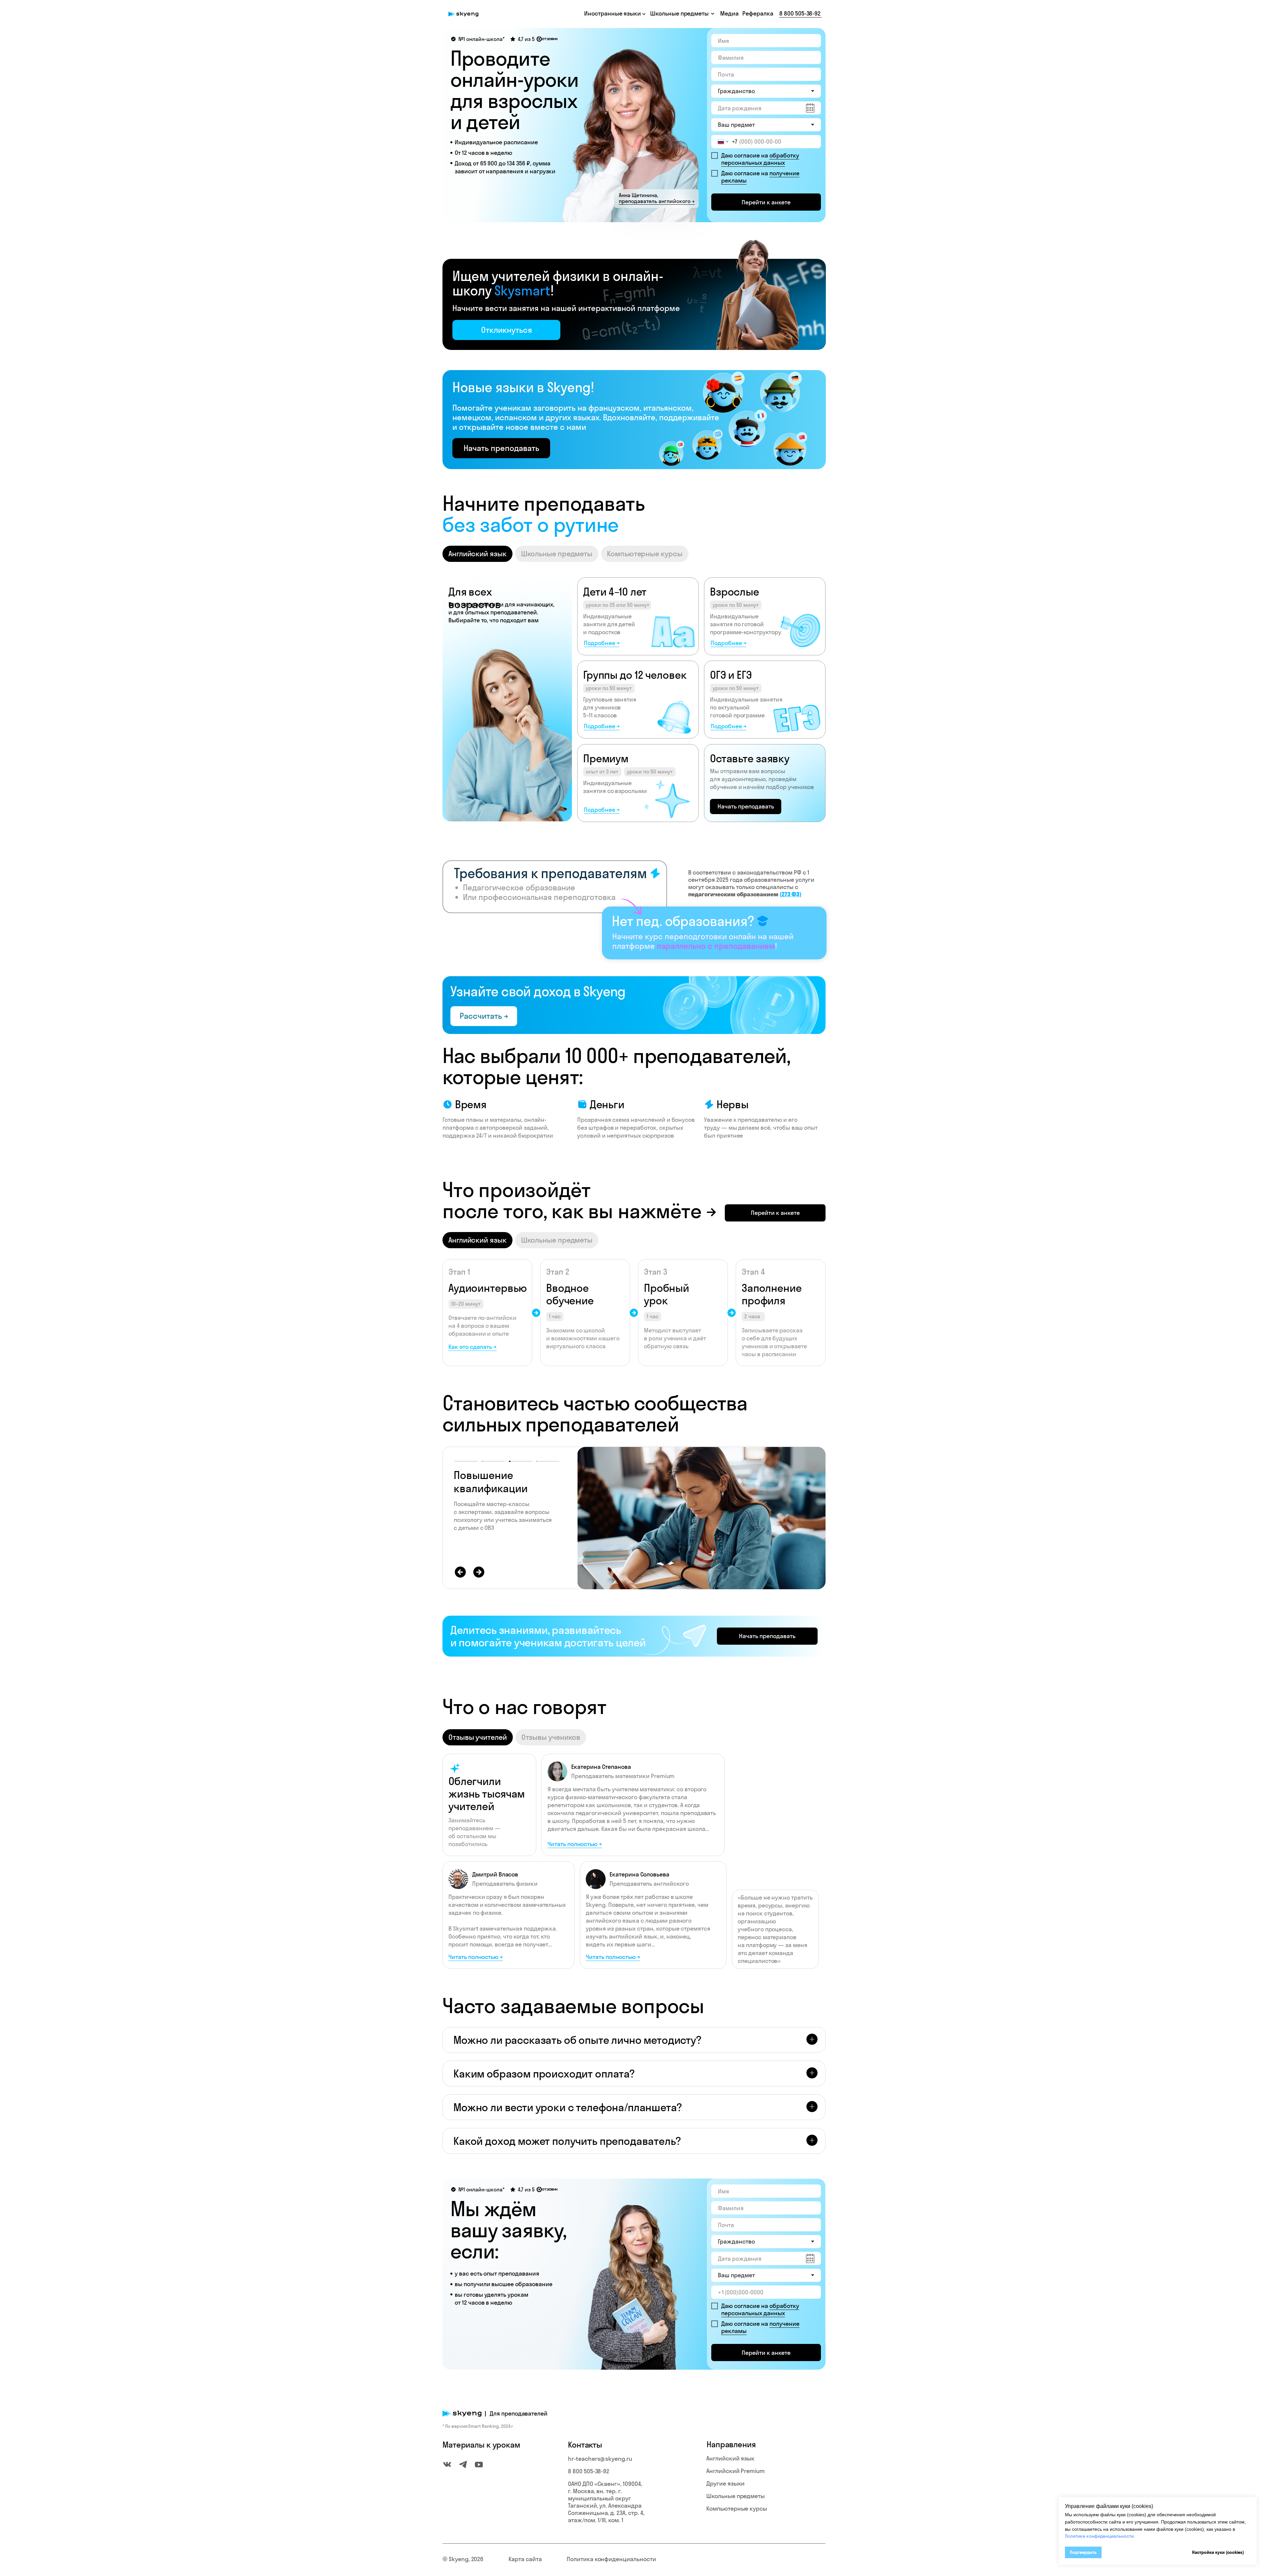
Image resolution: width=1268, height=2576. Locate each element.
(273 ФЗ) (791, 894)
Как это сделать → (473, 1347)
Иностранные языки (613, 13)
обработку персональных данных (760, 159)
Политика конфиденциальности (611, 2559)
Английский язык (730, 2458)
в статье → (507, 1536)
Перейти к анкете (766, 202)
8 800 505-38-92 (800, 13)
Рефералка (758, 13)
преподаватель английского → (657, 201)
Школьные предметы (736, 2496)
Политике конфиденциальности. (1100, 2536)
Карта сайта (525, 2559)
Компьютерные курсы (737, 2508)
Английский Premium (736, 2471)
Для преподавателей (519, 2413)
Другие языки (725, 2483)
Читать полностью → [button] (613, 1957)
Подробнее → (602, 643)
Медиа (729, 13)
